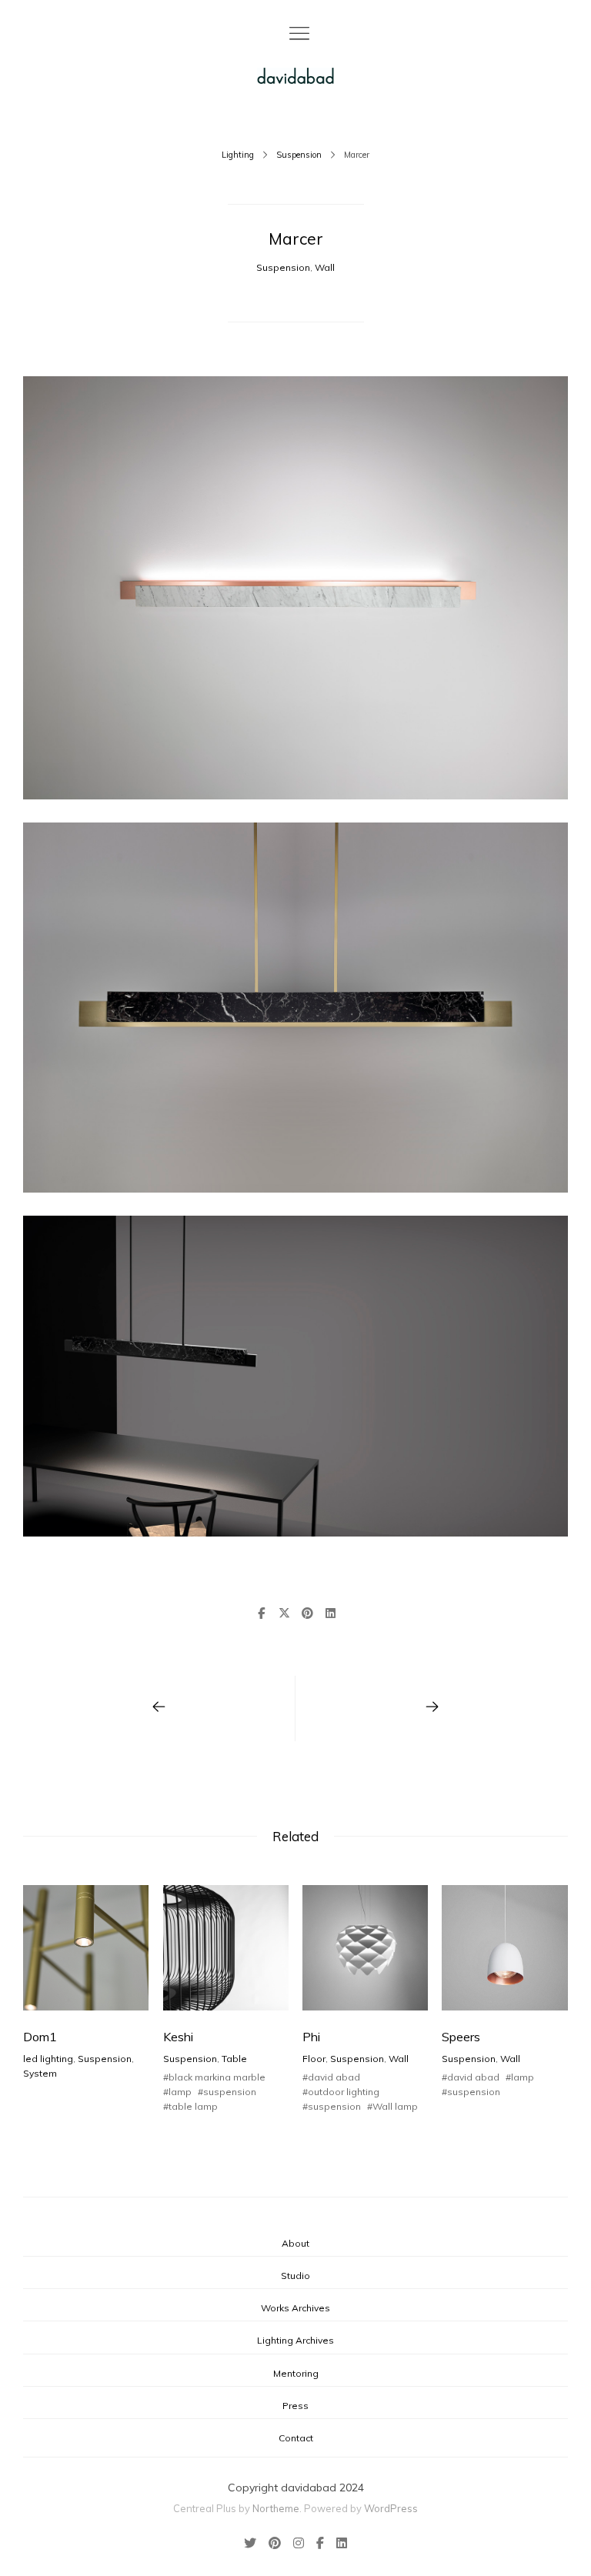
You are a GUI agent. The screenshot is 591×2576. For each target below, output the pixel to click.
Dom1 (40, 2037)
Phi (311, 2037)
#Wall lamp (392, 2106)
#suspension (227, 2092)
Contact (296, 2438)
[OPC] (159, 1708)
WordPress (391, 2508)
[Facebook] (320, 2544)
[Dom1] (432, 1708)
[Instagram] (299, 2544)
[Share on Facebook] (261, 1613)
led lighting (48, 2059)
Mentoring (296, 2373)
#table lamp (190, 2106)
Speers (461, 2037)
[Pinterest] (275, 2544)
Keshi (178, 2037)
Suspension (299, 155)
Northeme (276, 2508)
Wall (325, 267)
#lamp (177, 2092)
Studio (295, 2276)
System (40, 2073)
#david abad (331, 2077)
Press (295, 2406)
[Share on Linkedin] (330, 1613)
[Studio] (295, 76)
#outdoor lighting (341, 2092)
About (295, 2243)
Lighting (238, 155)
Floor (314, 2059)
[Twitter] (253, 2544)
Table (234, 2059)
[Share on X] (284, 1613)
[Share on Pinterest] (307, 1613)
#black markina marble (214, 2077)
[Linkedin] (339, 2544)
